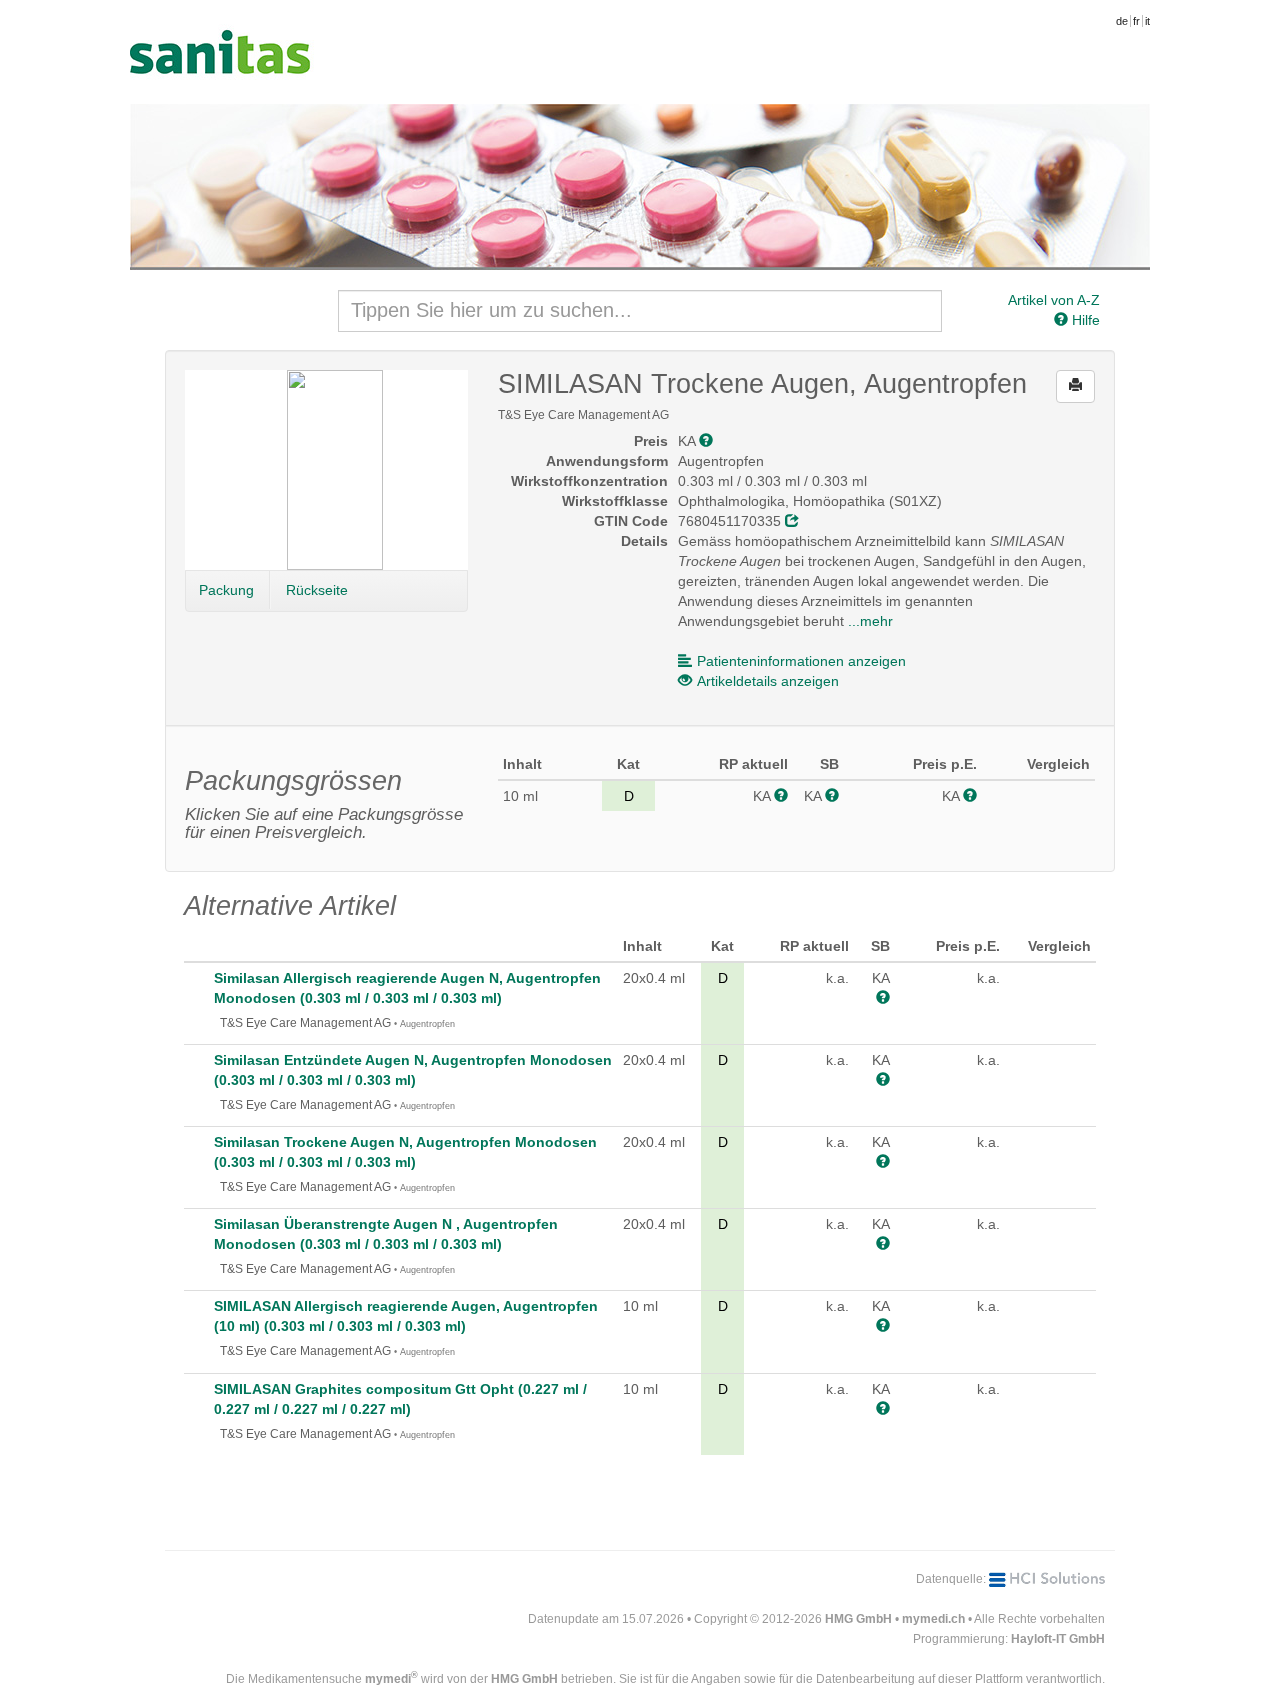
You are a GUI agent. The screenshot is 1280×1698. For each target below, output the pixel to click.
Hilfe (1084, 320)
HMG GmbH (858, 1619)
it (1147, 21)
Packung (226, 590)
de (1122, 21)
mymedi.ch (933, 1619)
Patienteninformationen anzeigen (801, 661)
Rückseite (317, 590)
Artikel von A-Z (1054, 300)
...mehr (870, 621)
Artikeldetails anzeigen (768, 681)
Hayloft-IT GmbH (1058, 1639)
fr (1136, 21)
